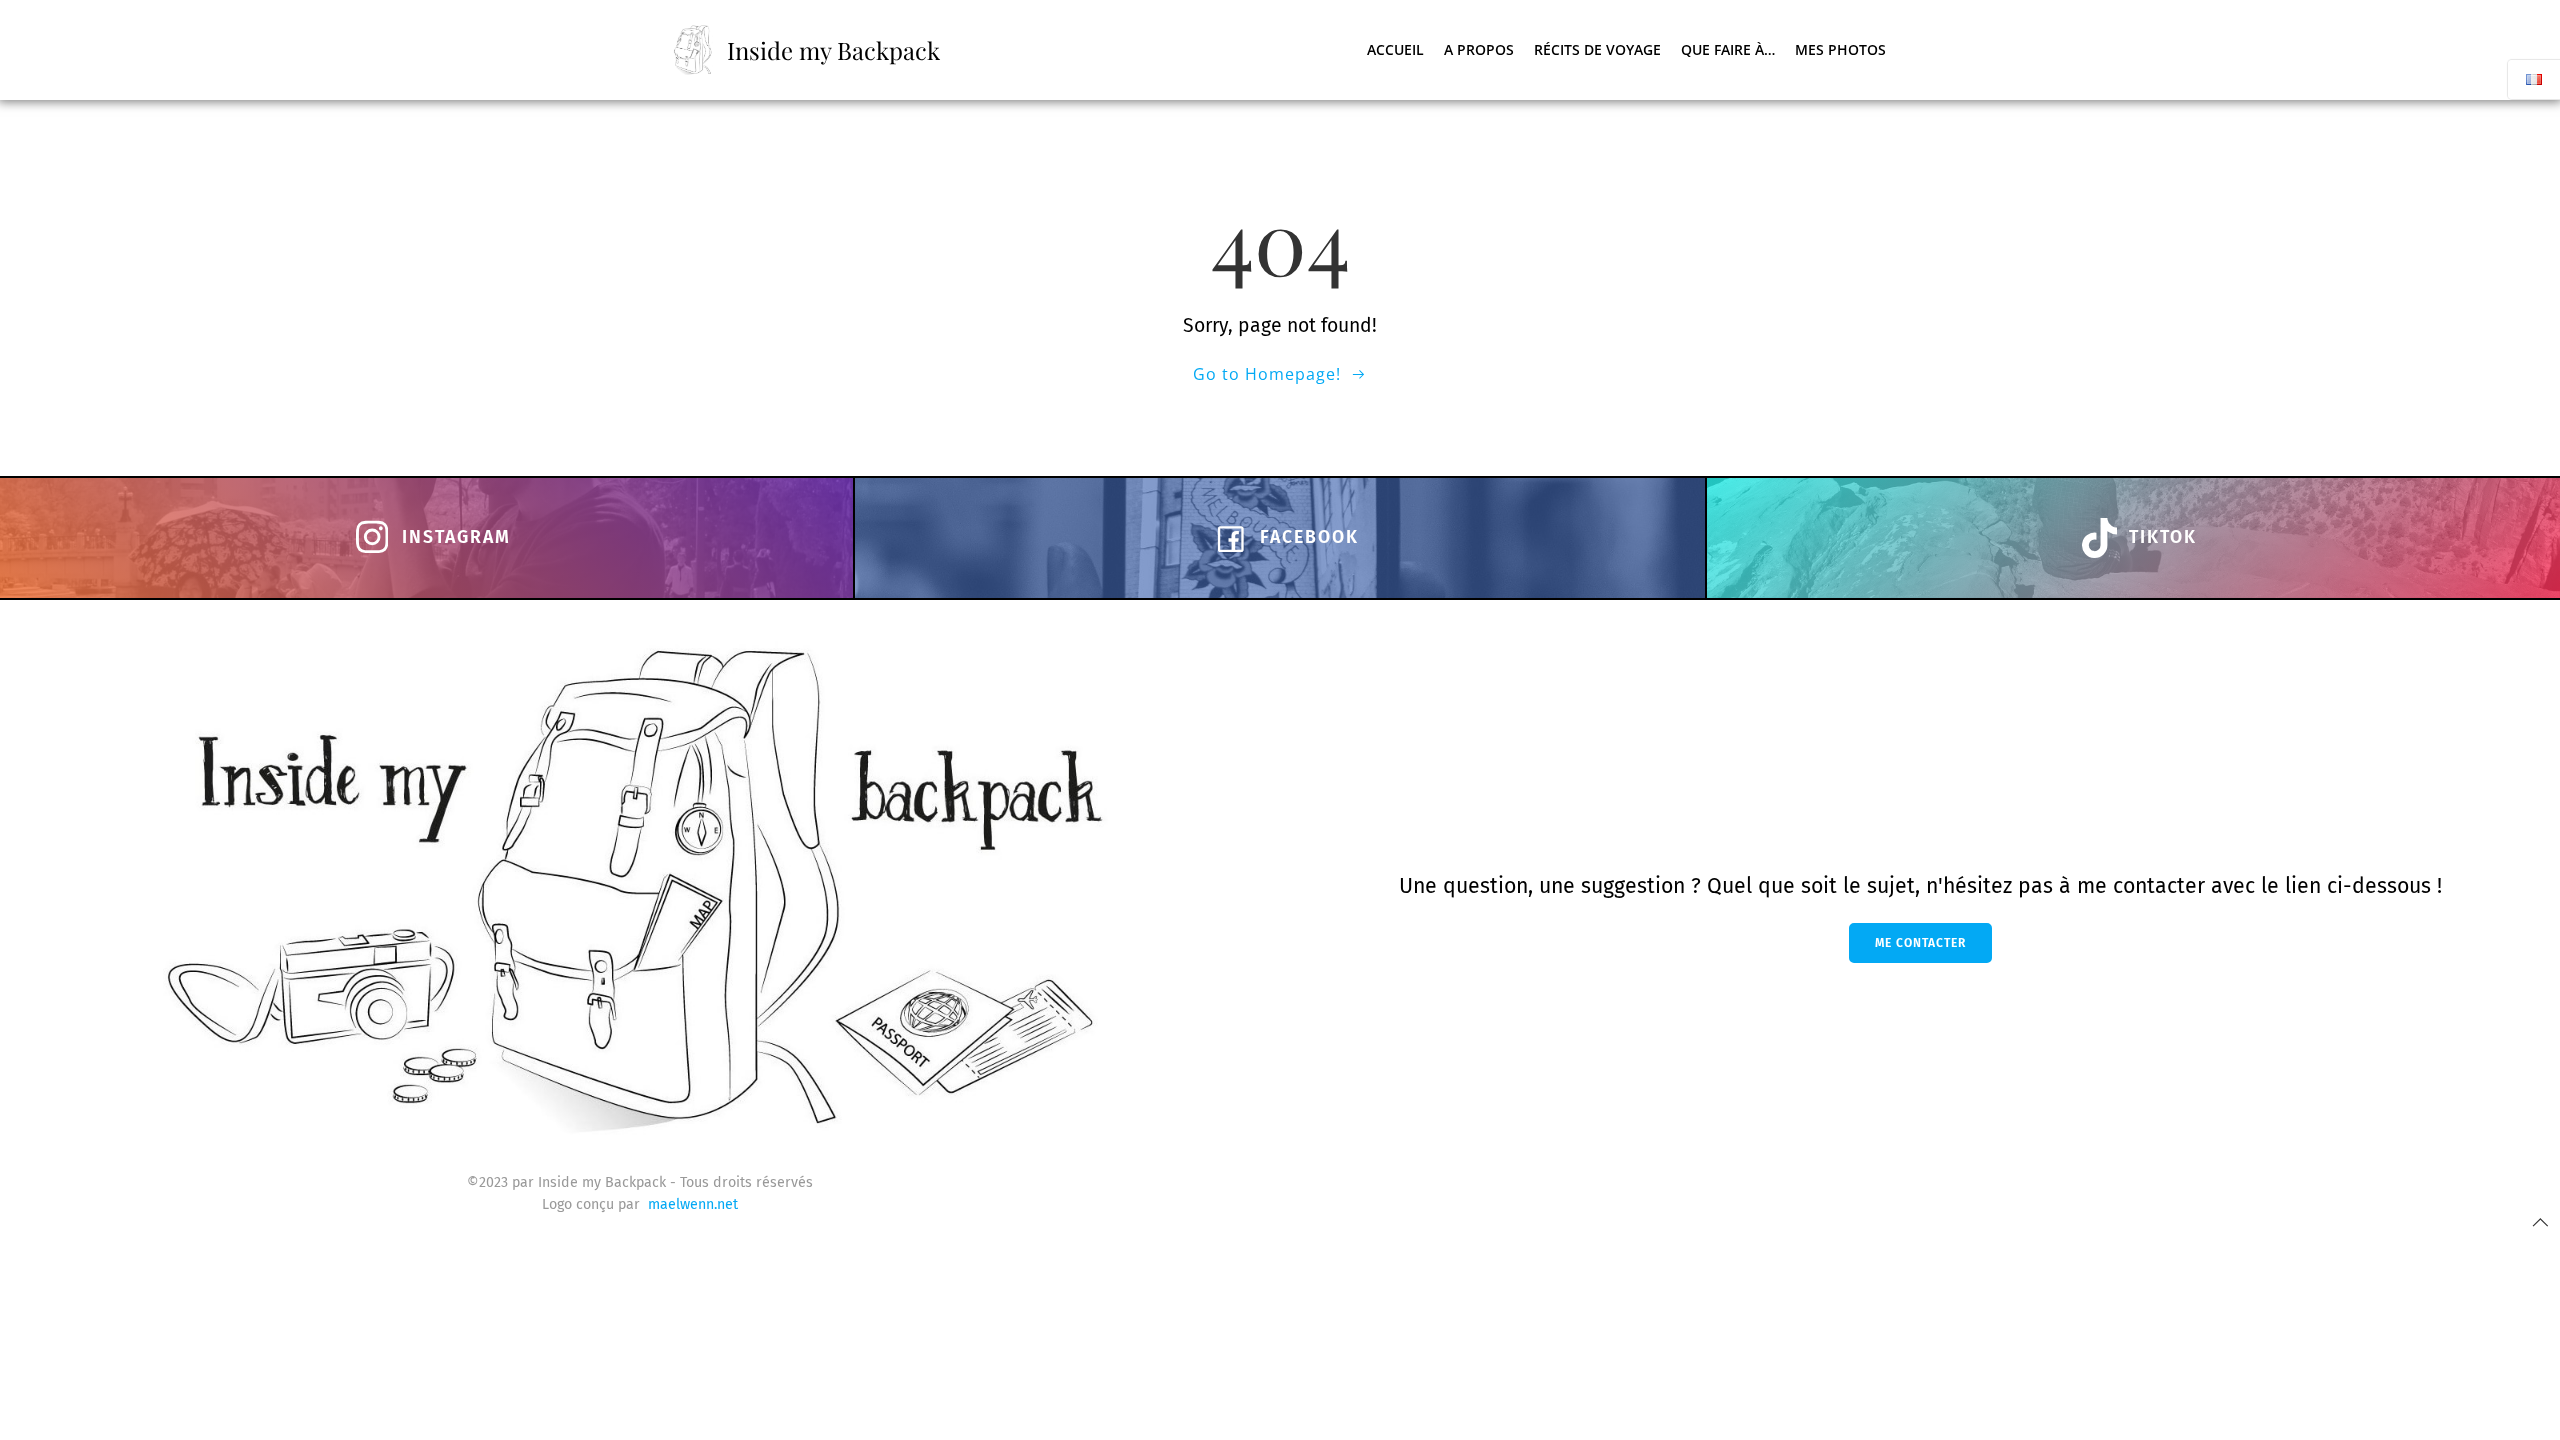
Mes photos (1840, 49)
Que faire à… (1728, 49)
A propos (1479, 49)
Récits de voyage (1597, 49)
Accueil (1395, 49)
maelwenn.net (693, 1204)
